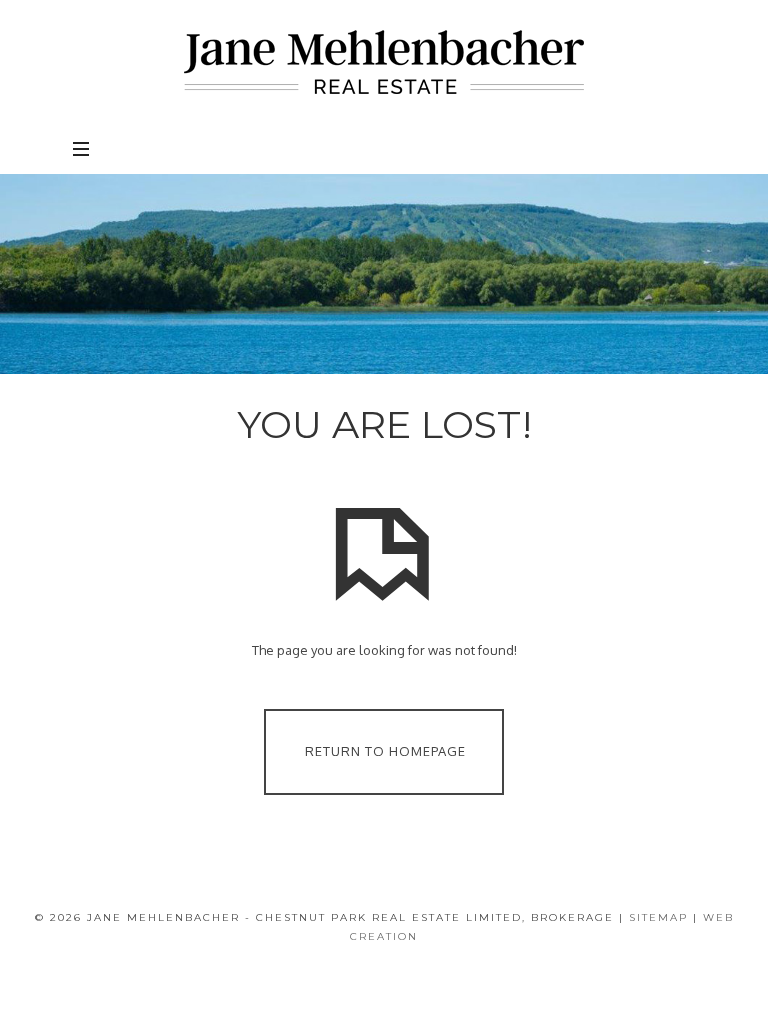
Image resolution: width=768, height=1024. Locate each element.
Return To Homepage (385, 750)
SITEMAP (658, 917)
